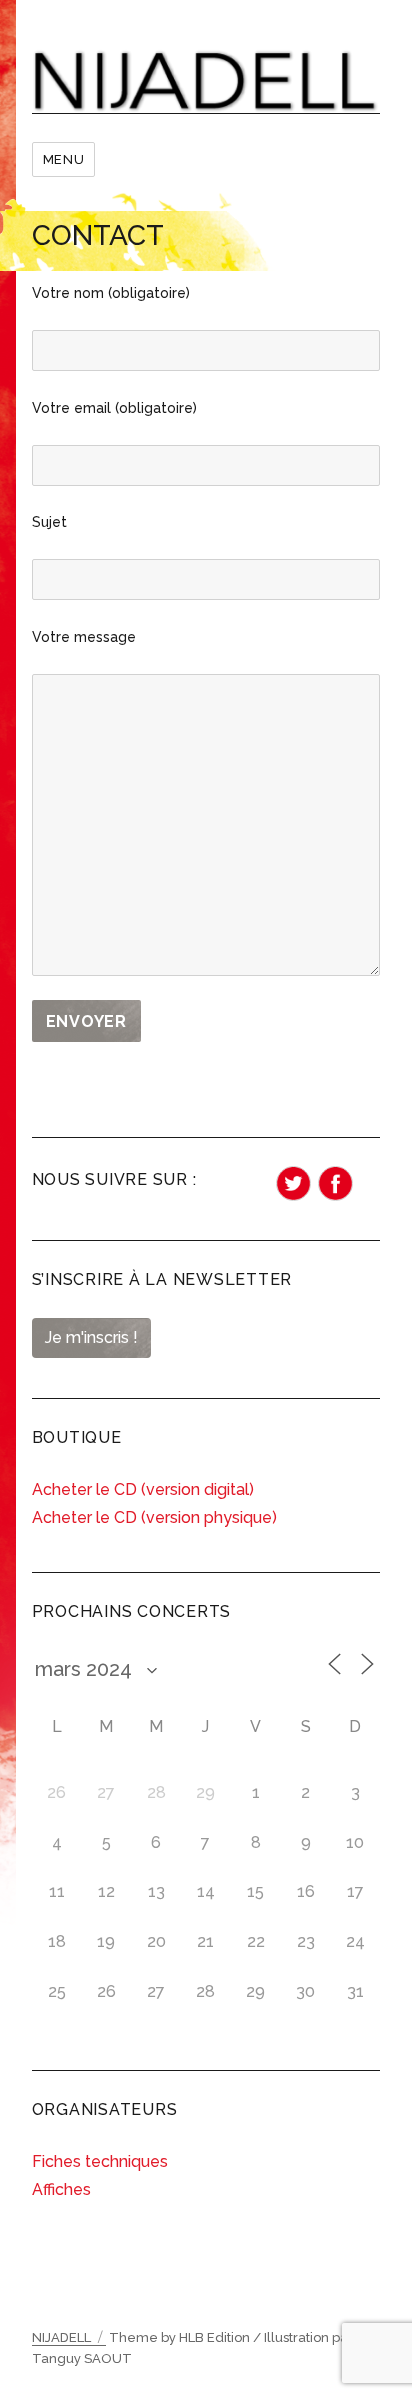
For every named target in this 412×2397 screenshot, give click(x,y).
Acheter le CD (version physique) (154, 1517)
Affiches (61, 2189)
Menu (63, 159)
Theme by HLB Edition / (185, 2337)
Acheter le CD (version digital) (143, 1489)
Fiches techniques (100, 2161)
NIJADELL (61, 2337)
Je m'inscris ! (91, 1337)
